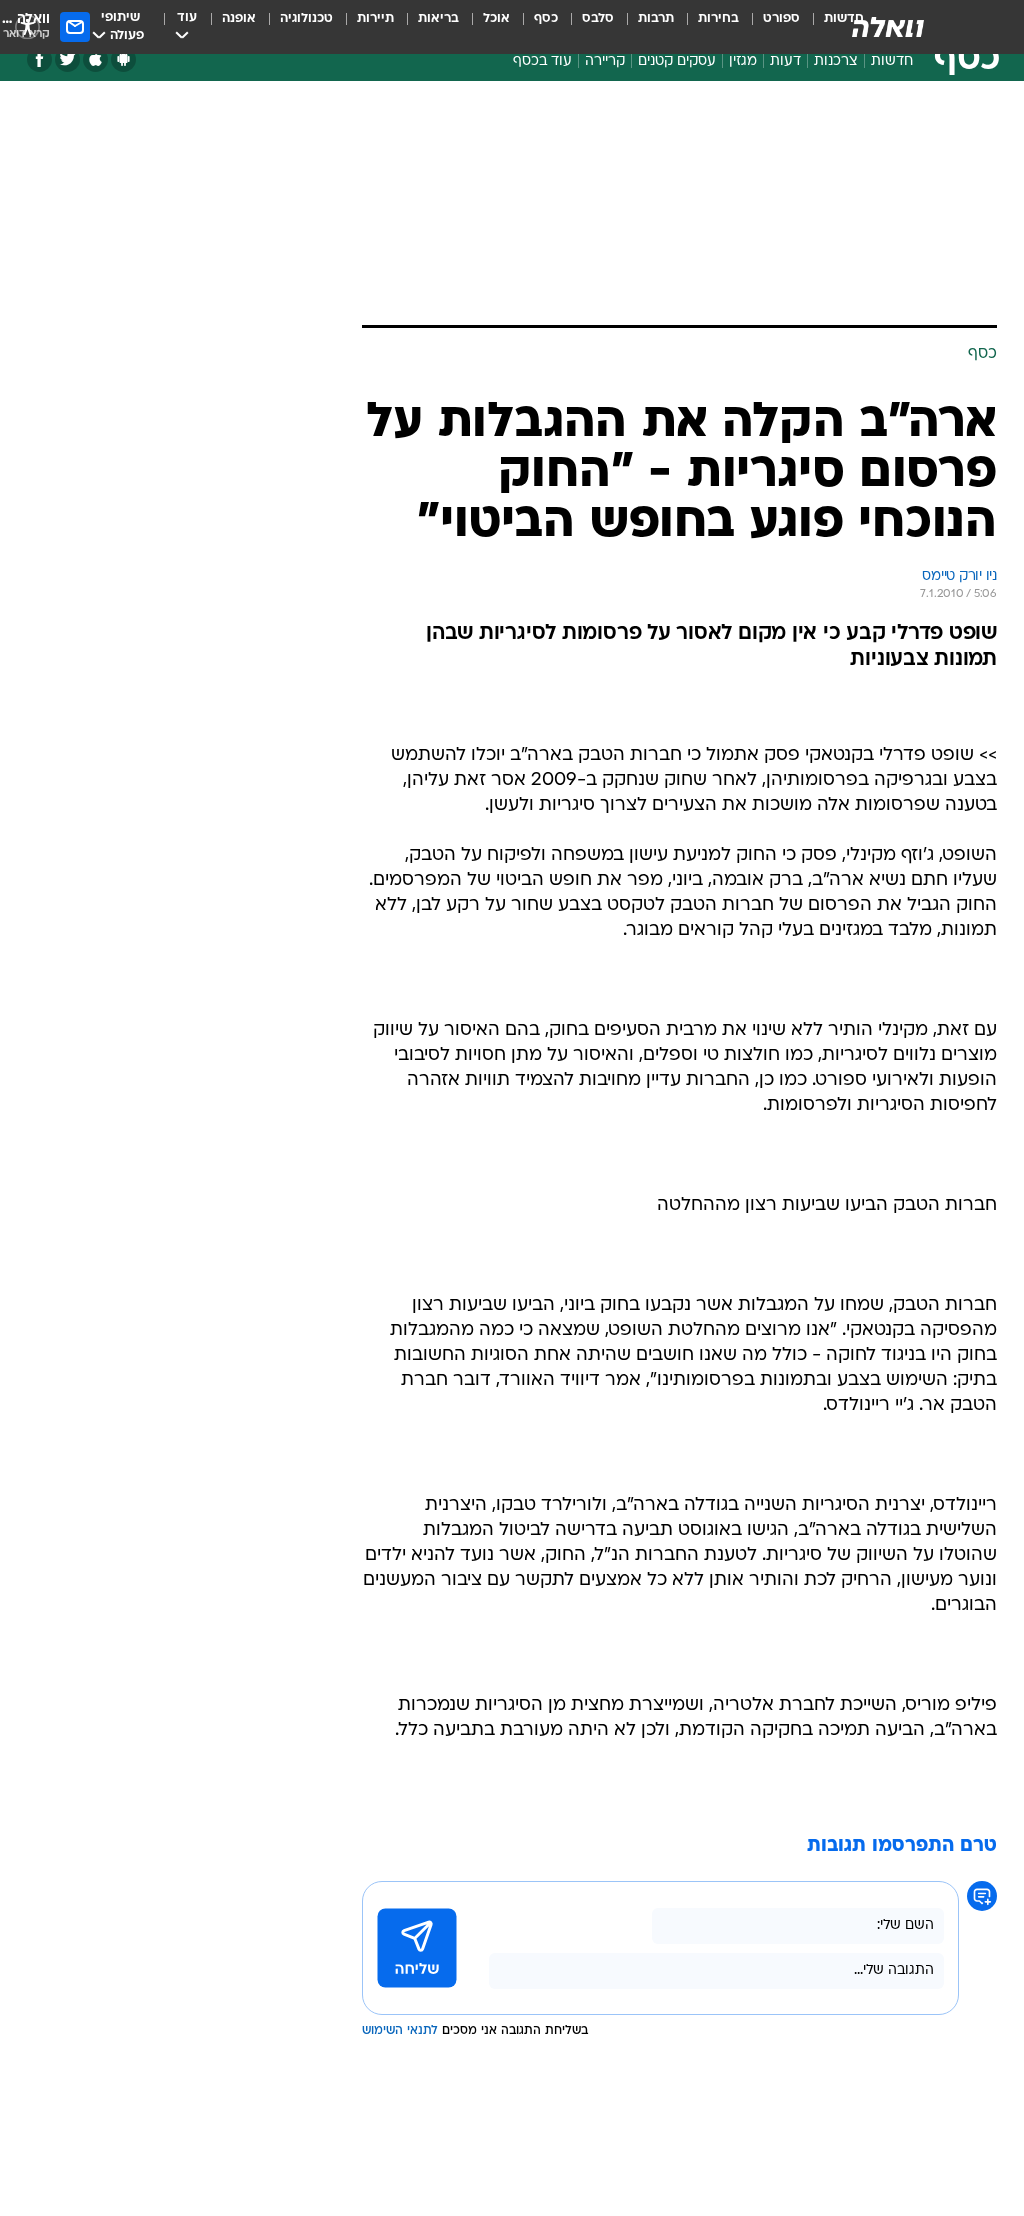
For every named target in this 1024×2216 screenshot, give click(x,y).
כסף (546, 18)
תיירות (375, 18)
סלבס (598, 18)
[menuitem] (769, 27)
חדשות (892, 61)
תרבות (656, 18)
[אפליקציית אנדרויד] (123, 59)
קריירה (605, 61)
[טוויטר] (67, 59)
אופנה (239, 18)
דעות (785, 61)
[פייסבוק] (39, 59)
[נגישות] (27, 26)
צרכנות (836, 61)
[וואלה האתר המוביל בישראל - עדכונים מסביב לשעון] (888, 27)
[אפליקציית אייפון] (95, 59)
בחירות (718, 18)
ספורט (781, 18)
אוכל (496, 18)
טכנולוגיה (306, 18)
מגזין (743, 61)
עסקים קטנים (677, 61)
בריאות (438, 18)
